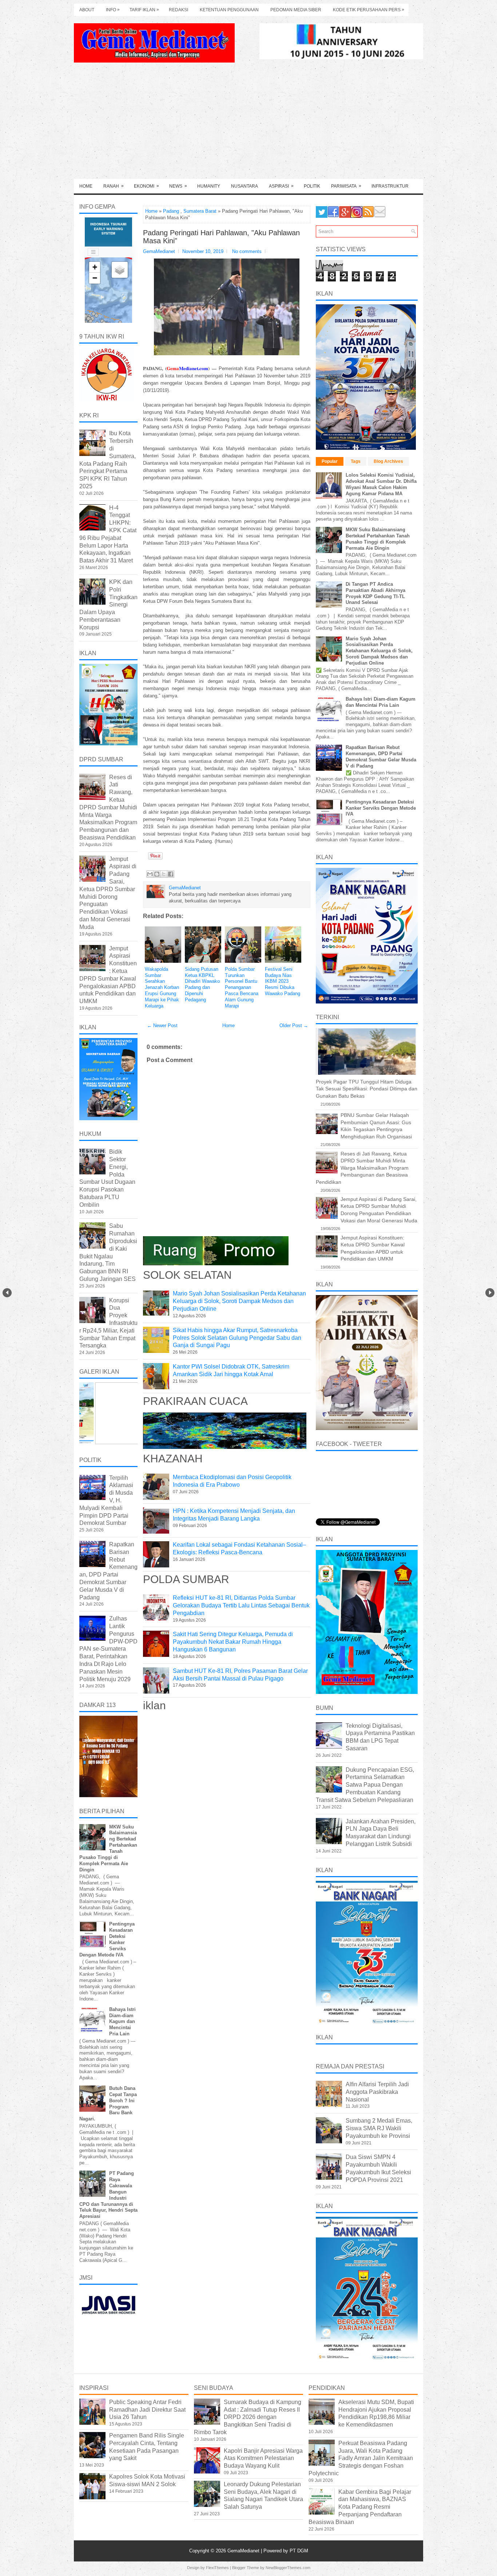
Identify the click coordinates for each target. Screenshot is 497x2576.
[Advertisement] (249, 124)
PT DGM (299, 2551)
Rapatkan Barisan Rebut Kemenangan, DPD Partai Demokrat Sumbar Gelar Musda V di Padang (381, 757)
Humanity (209, 186)
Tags (356, 461)
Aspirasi (281, 186)
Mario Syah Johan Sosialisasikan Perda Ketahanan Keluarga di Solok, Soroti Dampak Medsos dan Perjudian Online (239, 1301)
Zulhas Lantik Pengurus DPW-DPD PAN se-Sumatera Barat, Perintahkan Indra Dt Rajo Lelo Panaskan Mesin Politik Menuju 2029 (108, 1649)
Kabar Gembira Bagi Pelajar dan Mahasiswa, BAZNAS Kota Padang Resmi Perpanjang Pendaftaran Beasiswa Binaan (360, 2507)
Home (86, 186)
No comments (247, 251)
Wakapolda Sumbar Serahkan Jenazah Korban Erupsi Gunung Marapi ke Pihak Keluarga (162, 987)
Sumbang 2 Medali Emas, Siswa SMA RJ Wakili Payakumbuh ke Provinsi (379, 2128)
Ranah (114, 186)
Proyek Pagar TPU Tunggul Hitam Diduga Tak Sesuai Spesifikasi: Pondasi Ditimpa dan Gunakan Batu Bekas (367, 1089)
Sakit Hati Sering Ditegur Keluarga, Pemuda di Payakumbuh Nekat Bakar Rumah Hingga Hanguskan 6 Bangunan (233, 1642)
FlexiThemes (217, 2568)
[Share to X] (164, 874)
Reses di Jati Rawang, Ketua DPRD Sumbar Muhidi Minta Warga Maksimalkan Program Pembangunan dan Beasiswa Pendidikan (108, 807)
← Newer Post (162, 1025)
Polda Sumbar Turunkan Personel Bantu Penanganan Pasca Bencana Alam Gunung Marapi (242, 987)
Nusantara (244, 186)
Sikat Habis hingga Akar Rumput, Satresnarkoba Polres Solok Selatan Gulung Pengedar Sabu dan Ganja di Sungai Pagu (237, 1338)
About (87, 10)
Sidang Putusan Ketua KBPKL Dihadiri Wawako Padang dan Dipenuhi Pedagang (202, 984)
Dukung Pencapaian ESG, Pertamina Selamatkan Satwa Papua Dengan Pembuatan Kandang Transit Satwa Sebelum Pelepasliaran (365, 1785)
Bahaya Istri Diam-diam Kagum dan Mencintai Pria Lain (122, 2022)
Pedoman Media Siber (296, 10)
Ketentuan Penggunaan (229, 10)
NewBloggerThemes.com (288, 2568)
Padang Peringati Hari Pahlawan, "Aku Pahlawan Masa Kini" (221, 237)
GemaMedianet (244, 2551)
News (178, 186)
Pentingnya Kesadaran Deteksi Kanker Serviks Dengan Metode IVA (381, 808)
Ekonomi (146, 186)
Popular (330, 461)
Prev (7, 1293)
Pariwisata (346, 186)
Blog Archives (388, 461)
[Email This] (150, 874)
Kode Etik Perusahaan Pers (369, 10)
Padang (171, 211)
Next (490, 1293)
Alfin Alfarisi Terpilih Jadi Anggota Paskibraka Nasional (377, 2092)
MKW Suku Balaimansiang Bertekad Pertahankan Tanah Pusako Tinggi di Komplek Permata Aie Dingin (378, 539)
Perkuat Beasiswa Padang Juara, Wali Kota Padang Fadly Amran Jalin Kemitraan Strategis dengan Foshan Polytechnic (361, 2458)
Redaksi (178, 10)
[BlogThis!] (157, 874)
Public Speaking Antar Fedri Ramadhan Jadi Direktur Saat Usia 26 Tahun (147, 2410)
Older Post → (294, 1025)
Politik (312, 186)
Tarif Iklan (144, 10)
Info (113, 10)
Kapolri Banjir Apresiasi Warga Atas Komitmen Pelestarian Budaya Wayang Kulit (263, 2458)
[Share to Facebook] (171, 874)
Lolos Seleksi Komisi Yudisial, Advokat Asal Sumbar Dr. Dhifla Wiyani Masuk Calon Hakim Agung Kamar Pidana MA (381, 484)
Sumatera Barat (200, 211)
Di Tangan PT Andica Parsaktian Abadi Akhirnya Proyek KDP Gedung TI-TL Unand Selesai (375, 593)
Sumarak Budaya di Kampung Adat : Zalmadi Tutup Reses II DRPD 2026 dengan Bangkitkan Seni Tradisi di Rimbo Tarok (248, 2417)
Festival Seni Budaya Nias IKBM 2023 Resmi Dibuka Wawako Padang (283, 981)
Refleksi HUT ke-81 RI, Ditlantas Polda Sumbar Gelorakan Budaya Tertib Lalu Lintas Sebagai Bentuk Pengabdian (241, 1605)
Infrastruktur (390, 186)
